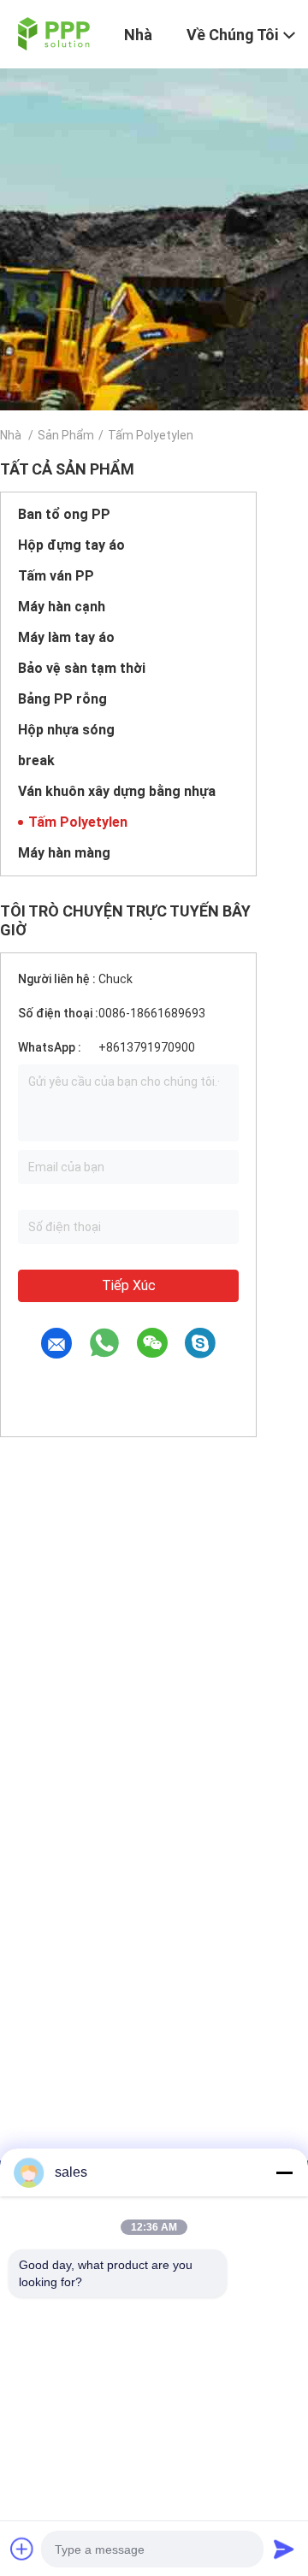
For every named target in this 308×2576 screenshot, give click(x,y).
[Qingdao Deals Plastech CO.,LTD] (52, 32)
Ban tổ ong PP (64, 514)
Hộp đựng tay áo (71, 545)
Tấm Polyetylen (78, 822)
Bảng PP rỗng (62, 699)
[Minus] (284, 2172)
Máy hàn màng (64, 853)
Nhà (11, 435)
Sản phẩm (66, 435)
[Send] (284, 2549)
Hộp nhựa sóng (66, 730)
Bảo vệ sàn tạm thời (82, 668)
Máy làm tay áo (66, 637)
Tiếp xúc (129, 1285)
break (36, 760)
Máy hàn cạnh (62, 607)
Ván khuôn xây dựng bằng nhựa (117, 791)
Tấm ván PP (56, 576)
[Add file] (22, 2549)
